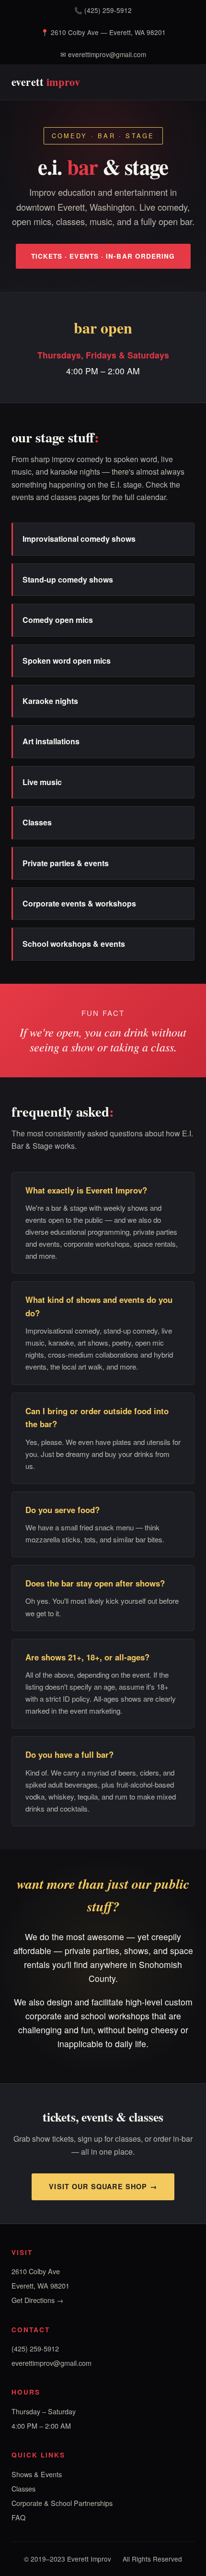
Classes (23, 2488)
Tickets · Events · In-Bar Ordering (103, 256)
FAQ (18, 2517)
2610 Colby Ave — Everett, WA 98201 (108, 32)
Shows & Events (37, 2474)
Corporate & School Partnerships (62, 2503)
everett (46, 82)
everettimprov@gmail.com (107, 54)
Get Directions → (37, 2300)
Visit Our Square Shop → (103, 2186)
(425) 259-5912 (108, 10)
